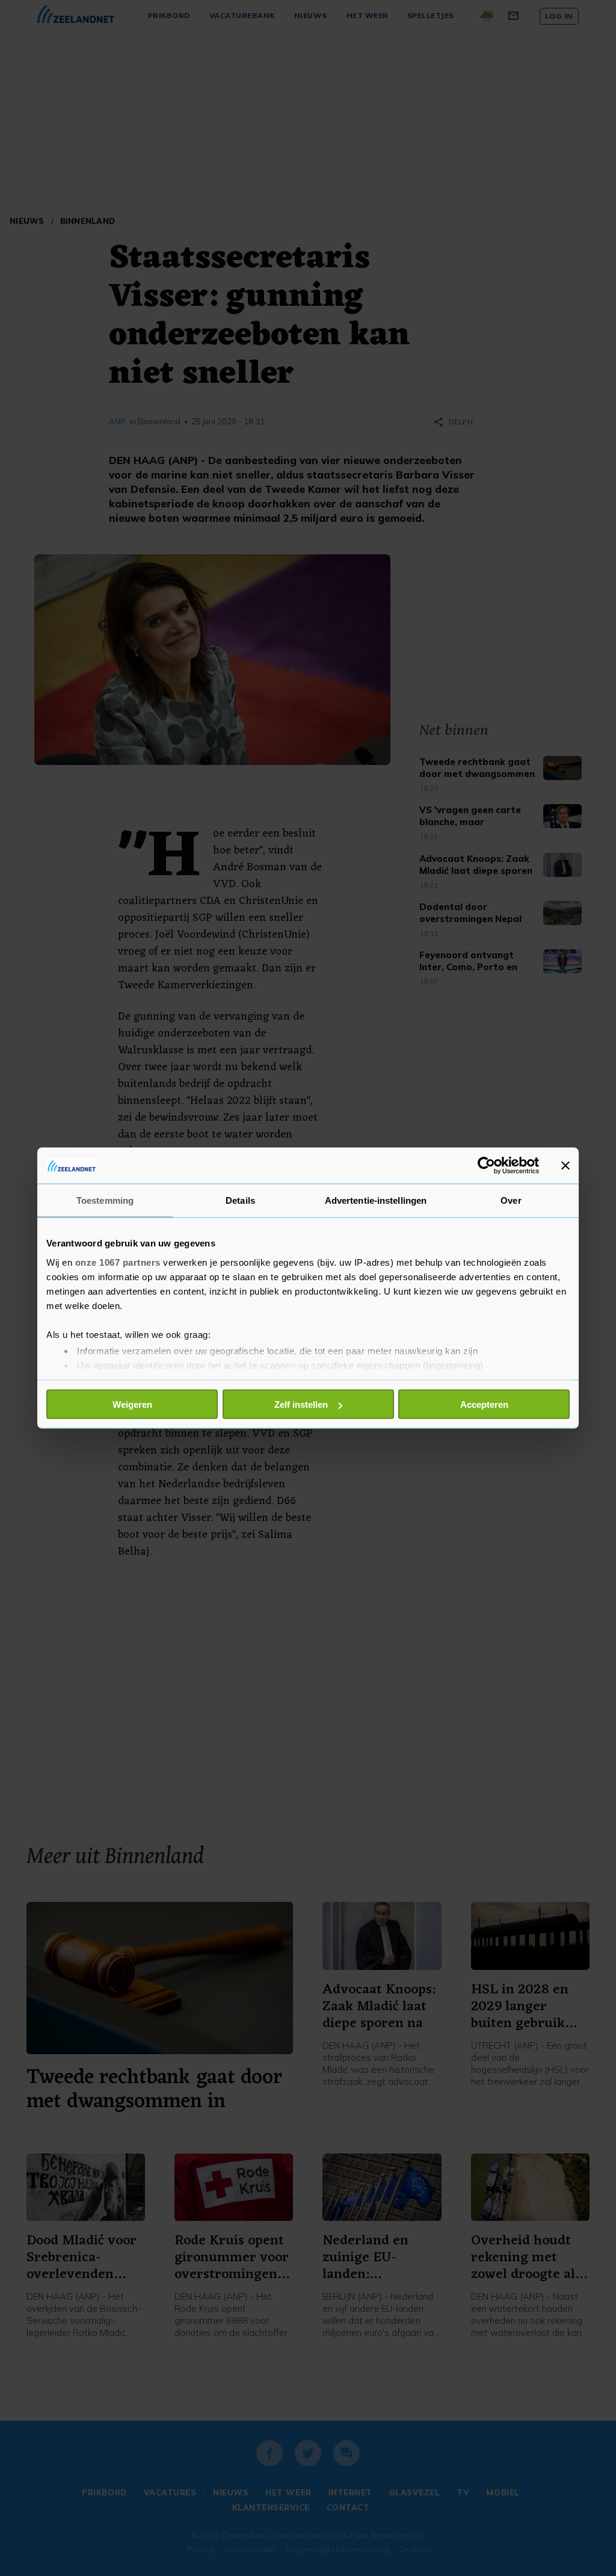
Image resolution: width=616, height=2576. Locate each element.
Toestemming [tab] (105, 1200)
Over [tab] (511, 1200)
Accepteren (484, 1404)
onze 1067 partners (118, 1262)
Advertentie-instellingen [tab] (376, 1200)
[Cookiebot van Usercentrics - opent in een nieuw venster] (486, 1166)
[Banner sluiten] (565, 1166)
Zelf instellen (301, 1404)
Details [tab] (240, 1200)
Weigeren (132, 1404)
